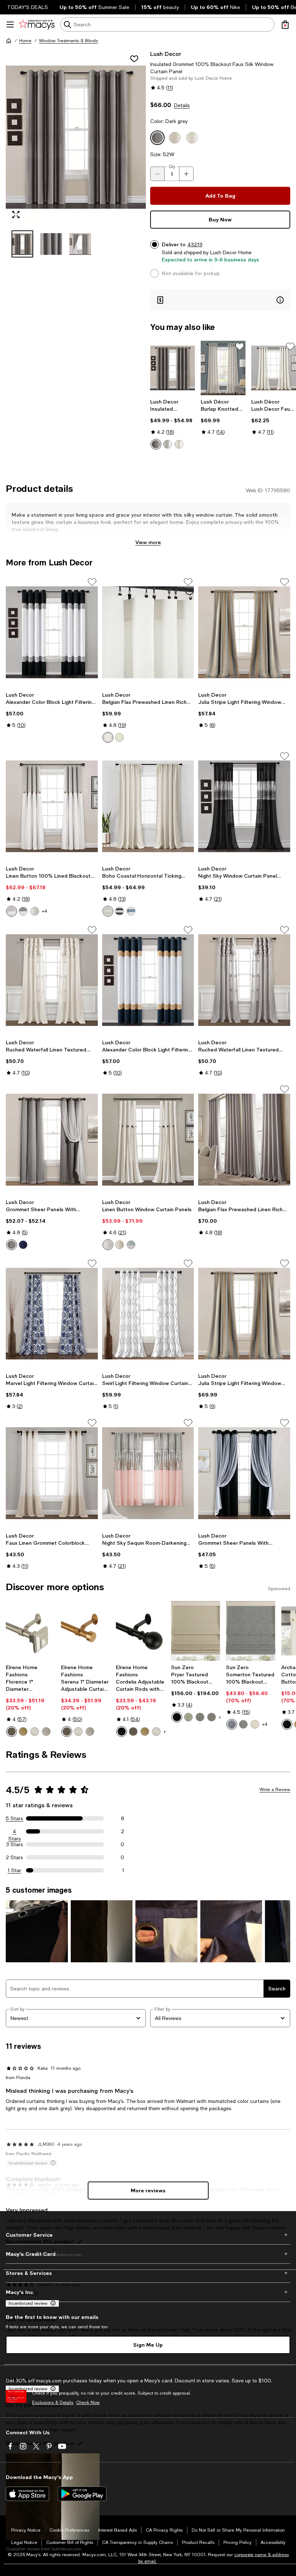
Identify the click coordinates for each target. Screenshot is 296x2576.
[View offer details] (220, 300)
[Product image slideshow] (76, 137)
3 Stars (15, 1844)
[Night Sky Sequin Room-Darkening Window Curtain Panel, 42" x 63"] (148, 1473)
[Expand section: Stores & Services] (148, 2273)
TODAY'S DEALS (28, 7)
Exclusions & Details (53, 2403)
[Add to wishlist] (134, 59)
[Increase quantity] (186, 174)
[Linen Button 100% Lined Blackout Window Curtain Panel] (52, 806)
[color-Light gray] (167, 444)
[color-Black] (119, 911)
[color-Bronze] (12, 1732)
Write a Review (275, 1790)
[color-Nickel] (35, 1732)
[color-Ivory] (179, 444)
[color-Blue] (131, 911)
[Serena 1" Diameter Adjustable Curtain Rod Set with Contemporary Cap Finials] (86, 1631)
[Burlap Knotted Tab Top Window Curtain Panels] (223, 368)
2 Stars (14, 1857)
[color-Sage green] (188, 1717)
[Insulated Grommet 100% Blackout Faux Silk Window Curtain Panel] (173, 368)
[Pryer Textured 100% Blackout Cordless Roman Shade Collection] (196, 1631)
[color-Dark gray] (12, 1245)
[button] (76, 154)
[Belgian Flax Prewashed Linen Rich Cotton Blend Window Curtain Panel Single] (244, 1139)
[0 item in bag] (285, 25)
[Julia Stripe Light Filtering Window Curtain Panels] (244, 1314)
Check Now (88, 2403)
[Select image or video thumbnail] (22, 244)
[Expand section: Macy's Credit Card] (148, 2254)
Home (25, 41)
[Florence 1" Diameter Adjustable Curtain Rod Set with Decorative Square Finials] (31, 1631)
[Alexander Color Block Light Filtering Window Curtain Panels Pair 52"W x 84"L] (148, 980)
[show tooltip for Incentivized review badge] (52, 2303)
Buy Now (220, 219)
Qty (172, 167)
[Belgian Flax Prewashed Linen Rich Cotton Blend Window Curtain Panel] (148, 632)
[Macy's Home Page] (37, 25)
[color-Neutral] (108, 911)
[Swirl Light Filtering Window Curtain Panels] (148, 1314)
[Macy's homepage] (9, 41)
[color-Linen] (255, 1724)
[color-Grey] (12, 911)
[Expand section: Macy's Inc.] (148, 2292)
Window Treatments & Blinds (68, 41)
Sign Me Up (148, 2345)
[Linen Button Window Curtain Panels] (148, 1139)
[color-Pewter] (46, 1732)
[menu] (10, 25)
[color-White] (108, 737)
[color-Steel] (200, 1717)
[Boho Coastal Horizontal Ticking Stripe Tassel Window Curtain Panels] (148, 806)
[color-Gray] (243, 1724)
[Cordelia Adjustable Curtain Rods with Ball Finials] (141, 1631)
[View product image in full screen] (16, 215)
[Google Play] (82, 2494)
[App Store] (27, 2494)
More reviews (148, 2190)
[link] (173, 424)
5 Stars (14, 1818)
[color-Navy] (23, 1245)
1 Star (14, 1870)
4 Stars (15, 1832)
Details (182, 105)
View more (148, 542)
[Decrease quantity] (157, 174)
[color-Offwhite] (35, 911)
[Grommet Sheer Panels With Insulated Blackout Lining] (52, 1139)
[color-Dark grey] (156, 444)
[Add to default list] (240, 347)
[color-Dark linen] (119, 1245)
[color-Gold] (23, 1732)
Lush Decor (166, 54)
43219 (195, 244)
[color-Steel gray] (212, 1717)
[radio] (156, 444)
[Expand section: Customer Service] (148, 2235)
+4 (45, 911)
